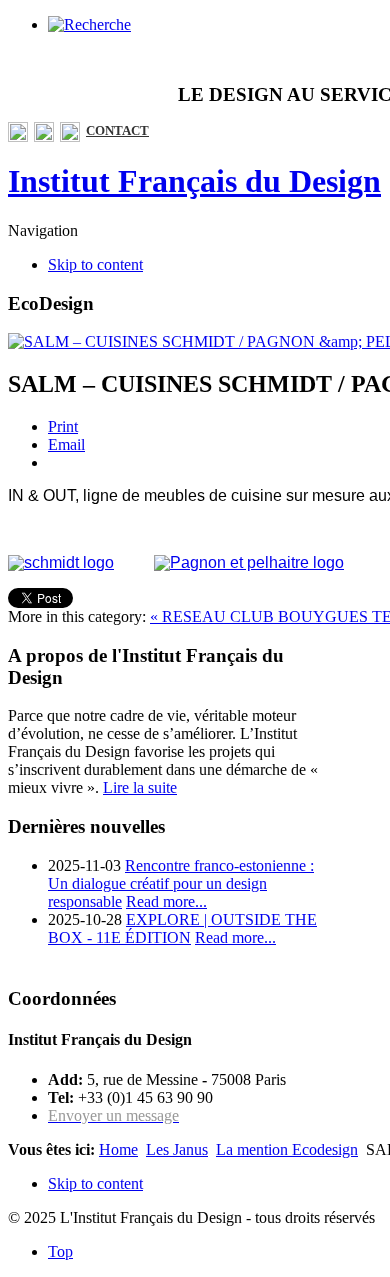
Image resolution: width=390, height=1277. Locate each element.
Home (118, 1149)
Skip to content (95, 264)
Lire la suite (140, 787)
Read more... (166, 901)
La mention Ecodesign (287, 1149)
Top (60, 1251)
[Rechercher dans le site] (89, 24)
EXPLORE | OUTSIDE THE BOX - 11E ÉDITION (182, 928)
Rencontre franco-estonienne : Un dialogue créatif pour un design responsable (181, 883)
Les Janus (177, 1149)
